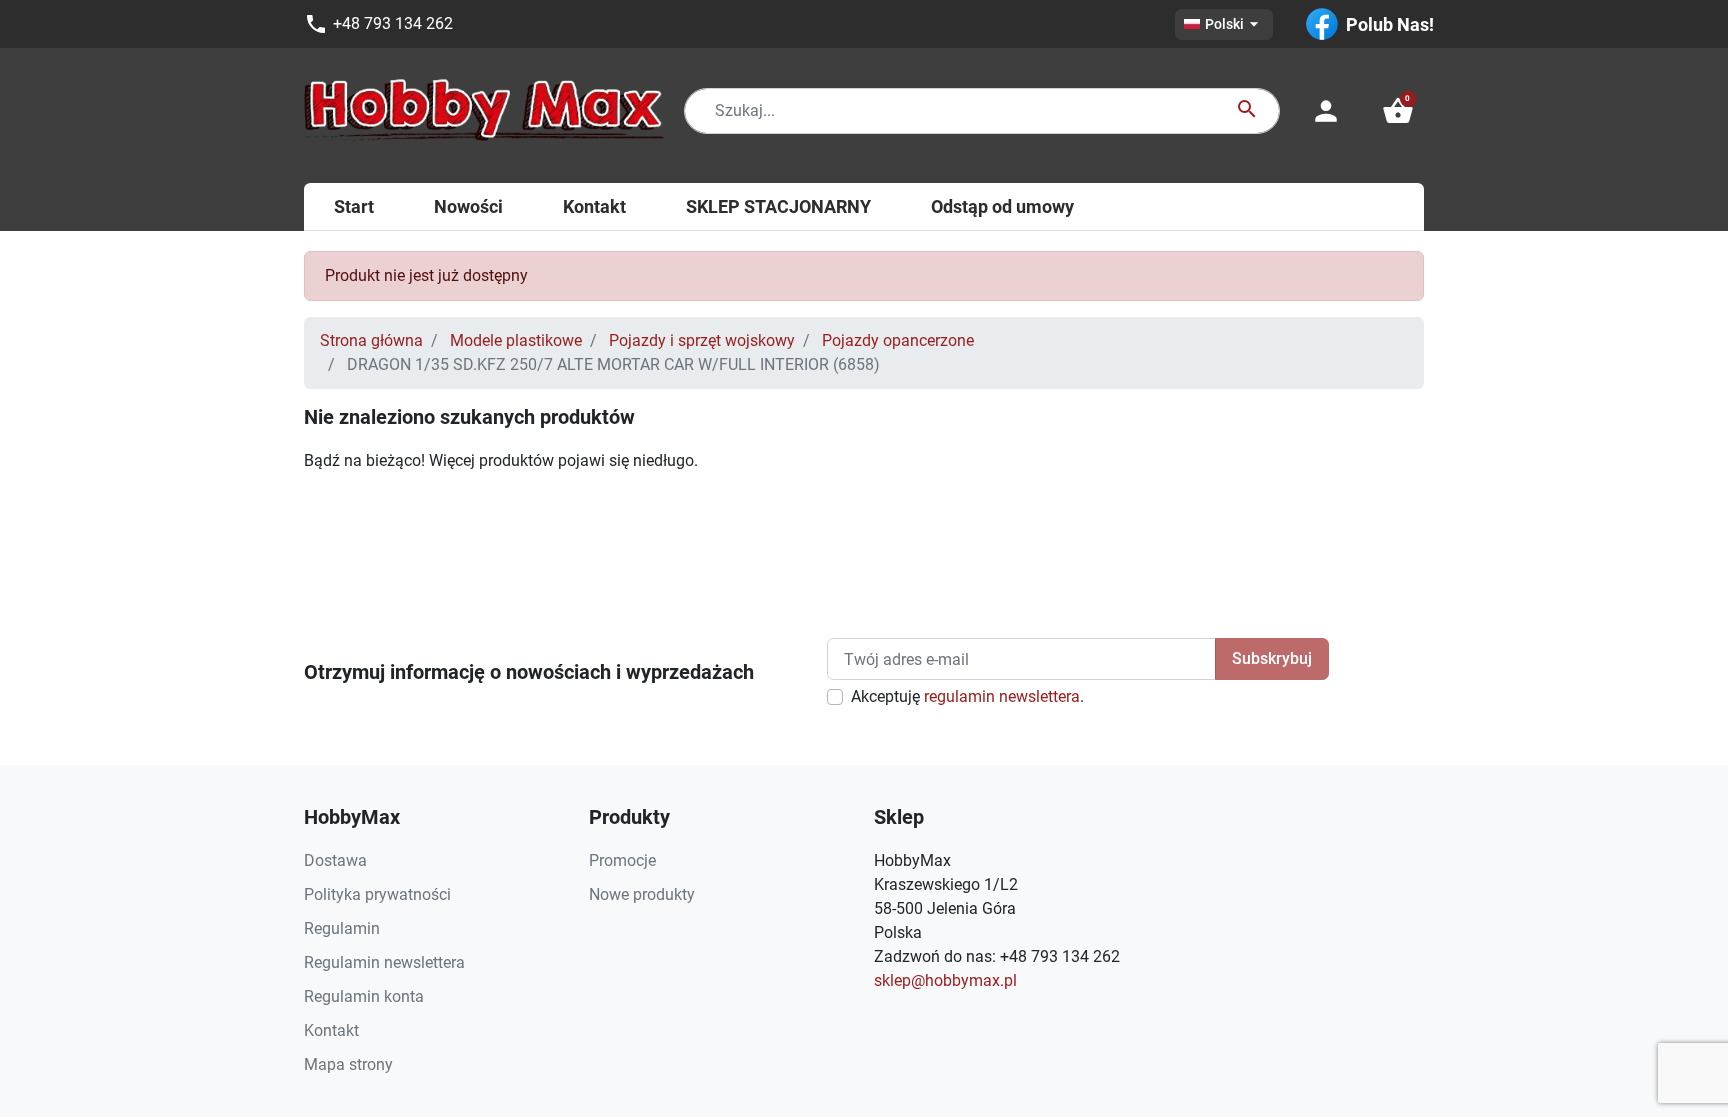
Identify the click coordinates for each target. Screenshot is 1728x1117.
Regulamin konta (364, 996)
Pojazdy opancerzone (898, 340)
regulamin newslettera (1002, 696)
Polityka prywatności (377, 894)
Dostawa (335, 860)
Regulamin (342, 928)
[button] (1398, 111)
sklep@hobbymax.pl (945, 980)
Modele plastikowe (516, 340)
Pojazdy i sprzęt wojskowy (702, 340)
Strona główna (371, 340)
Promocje (622, 860)
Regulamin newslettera (384, 962)
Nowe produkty (642, 894)
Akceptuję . (967, 696)
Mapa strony (348, 1064)
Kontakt (331, 1030)
